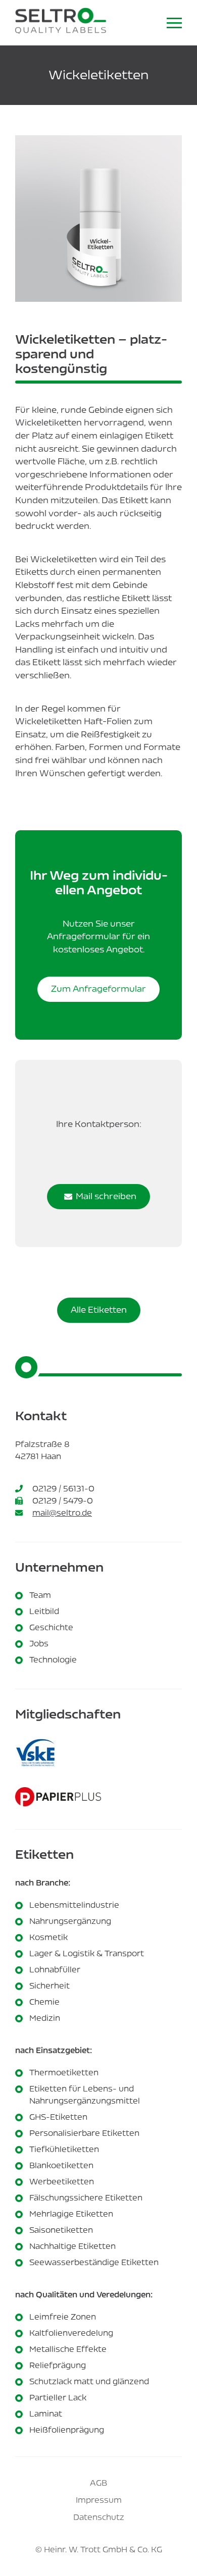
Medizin (45, 2018)
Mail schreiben (106, 1196)
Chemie (44, 2002)
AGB (98, 2483)
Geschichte (51, 1627)
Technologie (53, 1660)
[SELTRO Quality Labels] (61, 23)
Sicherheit (50, 1986)
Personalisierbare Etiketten (84, 2133)
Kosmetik (48, 1937)
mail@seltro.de (62, 1513)
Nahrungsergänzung (70, 1921)
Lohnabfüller (55, 1970)
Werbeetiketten (62, 2182)
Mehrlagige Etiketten (71, 2214)
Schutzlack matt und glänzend (89, 2381)
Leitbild (44, 1611)
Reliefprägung (58, 2365)
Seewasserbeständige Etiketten (94, 2262)
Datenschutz (99, 2517)
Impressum (99, 2500)
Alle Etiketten (99, 1310)
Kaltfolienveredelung (71, 2333)
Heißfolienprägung (67, 2430)
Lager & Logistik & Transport (87, 1953)
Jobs (39, 1644)
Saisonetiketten (61, 2230)
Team (40, 1595)
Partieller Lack (58, 2398)
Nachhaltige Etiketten (72, 2246)
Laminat (46, 2414)
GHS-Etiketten (58, 2117)
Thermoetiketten (64, 2073)
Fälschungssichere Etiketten (86, 2198)
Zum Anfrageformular (98, 989)
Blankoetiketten (61, 2165)
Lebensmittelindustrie (74, 1905)
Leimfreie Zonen (63, 2317)
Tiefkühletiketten (64, 2149)
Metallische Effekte (68, 2349)
